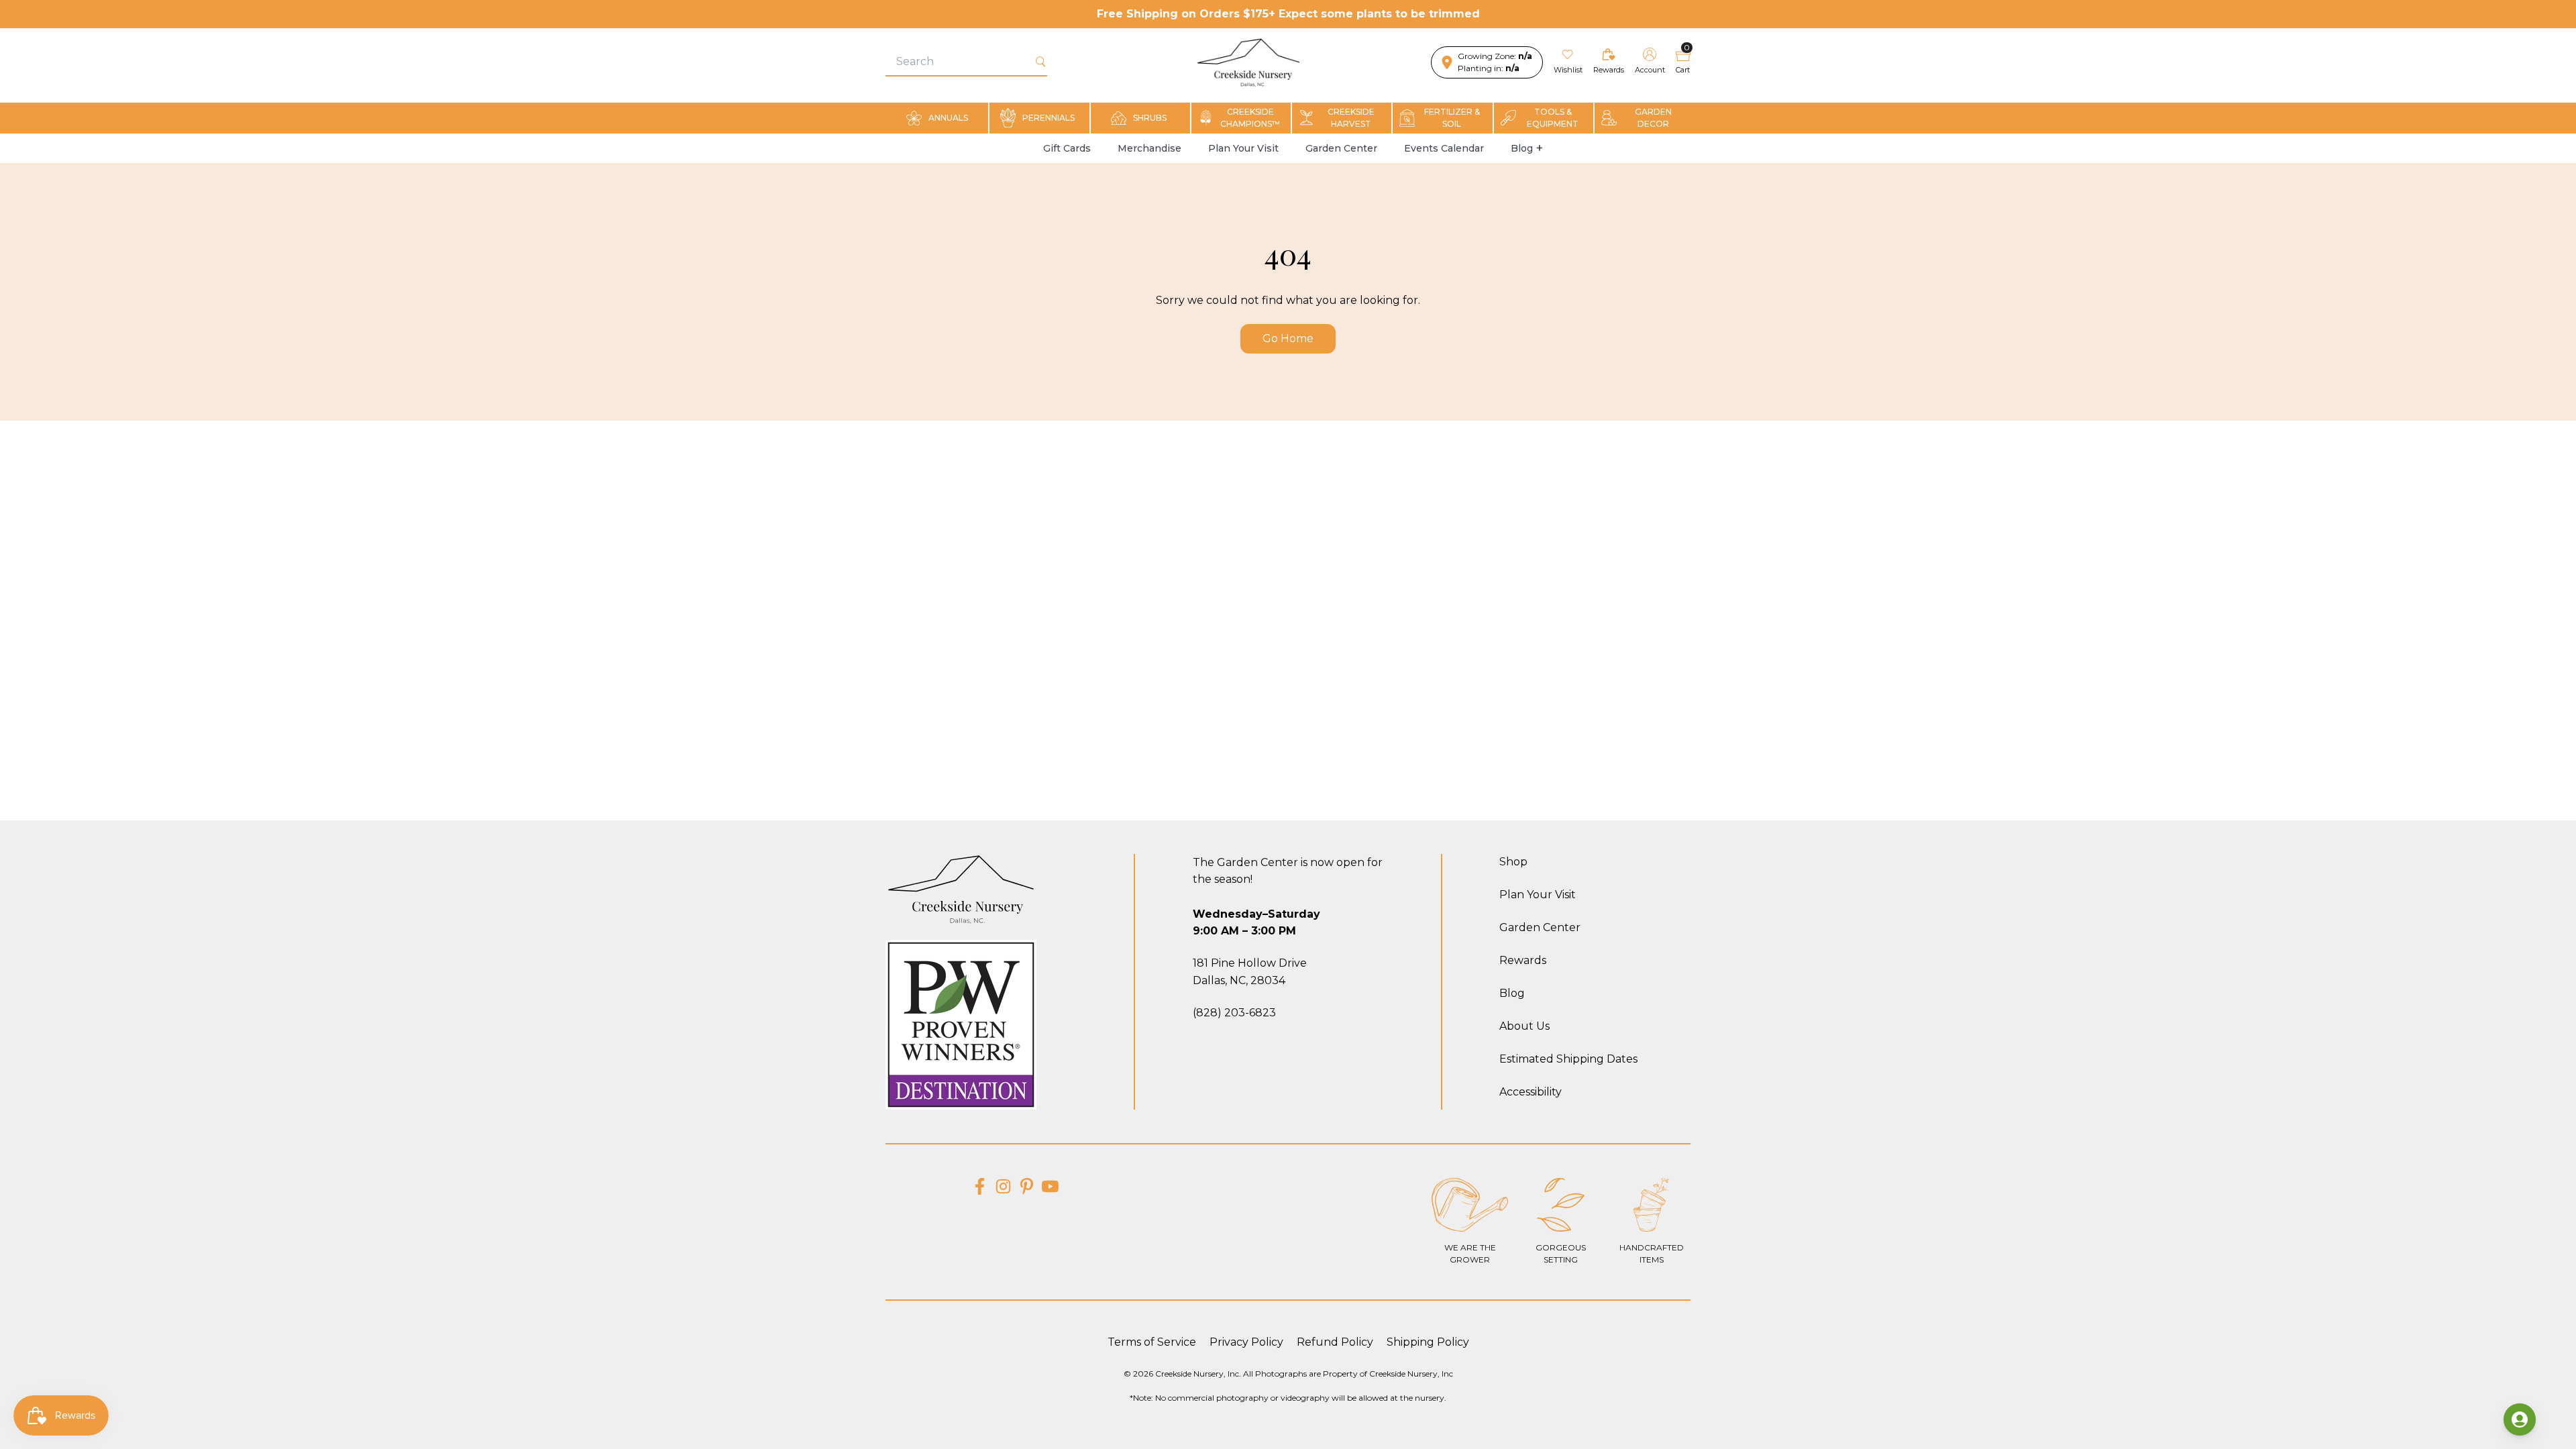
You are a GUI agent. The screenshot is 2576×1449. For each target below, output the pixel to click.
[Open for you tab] (2520, 1419)
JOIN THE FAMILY (1405, 836)
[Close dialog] (1506, 583)
